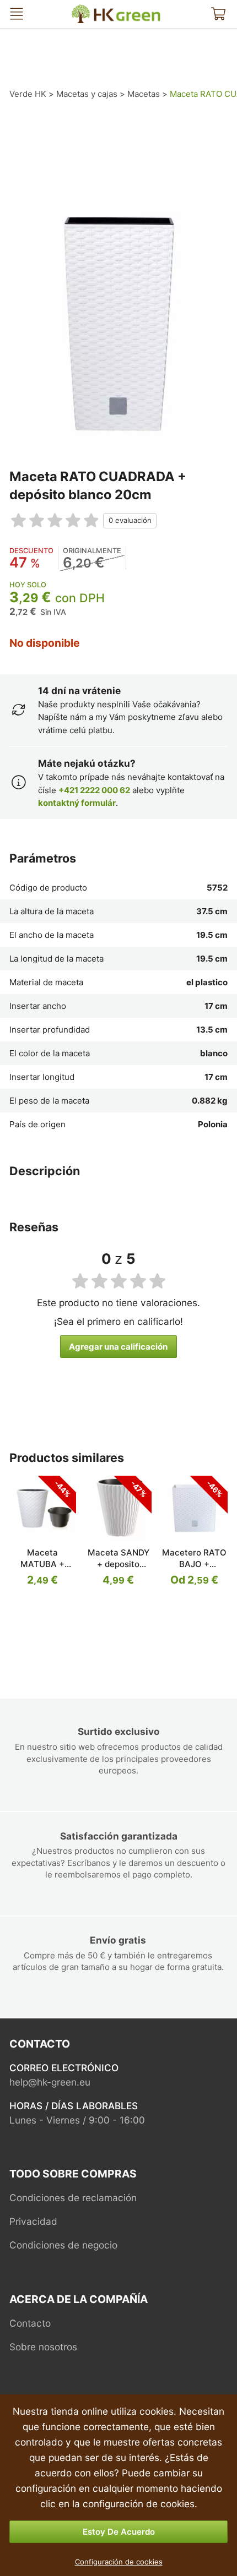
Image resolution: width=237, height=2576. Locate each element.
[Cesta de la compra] (218, 14)
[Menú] (17, 14)
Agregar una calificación (118, 1347)
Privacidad (33, 2221)
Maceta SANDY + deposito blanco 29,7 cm (118, 1564)
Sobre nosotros (43, 2347)
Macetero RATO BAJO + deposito (194, 1564)
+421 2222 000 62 (94, 790)
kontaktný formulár (77, 803)
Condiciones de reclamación (73, 2198)
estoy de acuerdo (119, 2532)
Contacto (30, 2323)
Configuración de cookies (119, 2562)
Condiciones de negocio (63, 2245)
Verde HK (84, 9)
